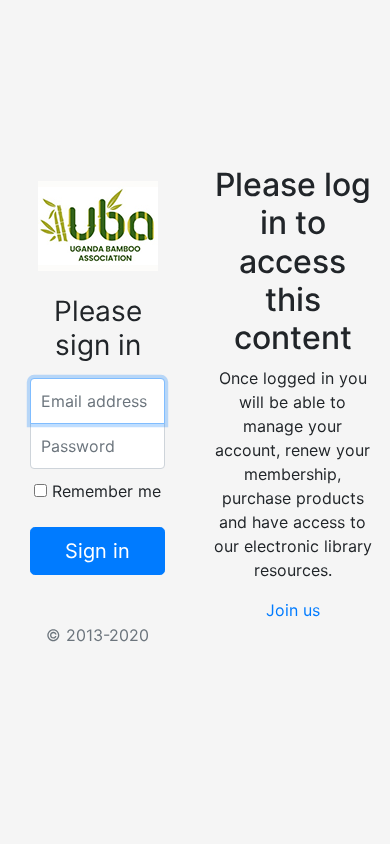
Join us (293, 610)
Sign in (97, 551)
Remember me (104, 491)
